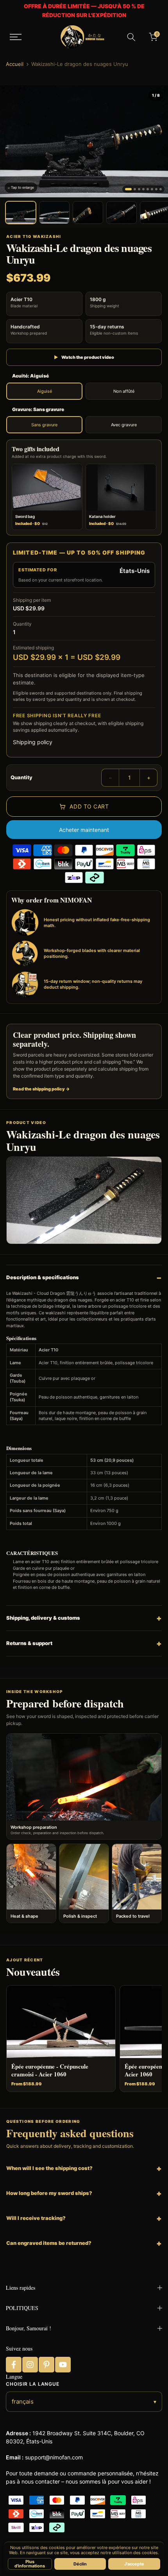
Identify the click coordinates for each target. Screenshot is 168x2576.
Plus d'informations (30, 2564)
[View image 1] (21, 213)
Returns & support (29, 1643)
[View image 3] (88, 213)
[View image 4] (122, 213)
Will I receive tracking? (36, 2218)
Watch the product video (84, 357)
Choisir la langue (33, 2384)
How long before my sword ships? (49, 2193)
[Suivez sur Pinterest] (46, 2365)
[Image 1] (128, 189)
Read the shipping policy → (41, 1089)
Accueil (15, 64)
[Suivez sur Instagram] (30, 2365)
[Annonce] (84, 11)
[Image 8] (161, 189)
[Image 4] (143, 189)
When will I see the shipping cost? (49, 2168)
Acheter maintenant (84, 830)
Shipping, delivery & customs (43, 1618)
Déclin (80, 2564)
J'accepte (134, 2564)
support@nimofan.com (54, 2457)
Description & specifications (43, 1277)
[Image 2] (135, 189)
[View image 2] (54, 213)
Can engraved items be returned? (49, 2243)
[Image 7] (156, 189)
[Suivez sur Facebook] (14, 2365)
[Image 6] (152, 189)
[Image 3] (139, 189)
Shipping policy (33, 742)
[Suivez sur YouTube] (63, 2365)
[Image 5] (148, 189)
